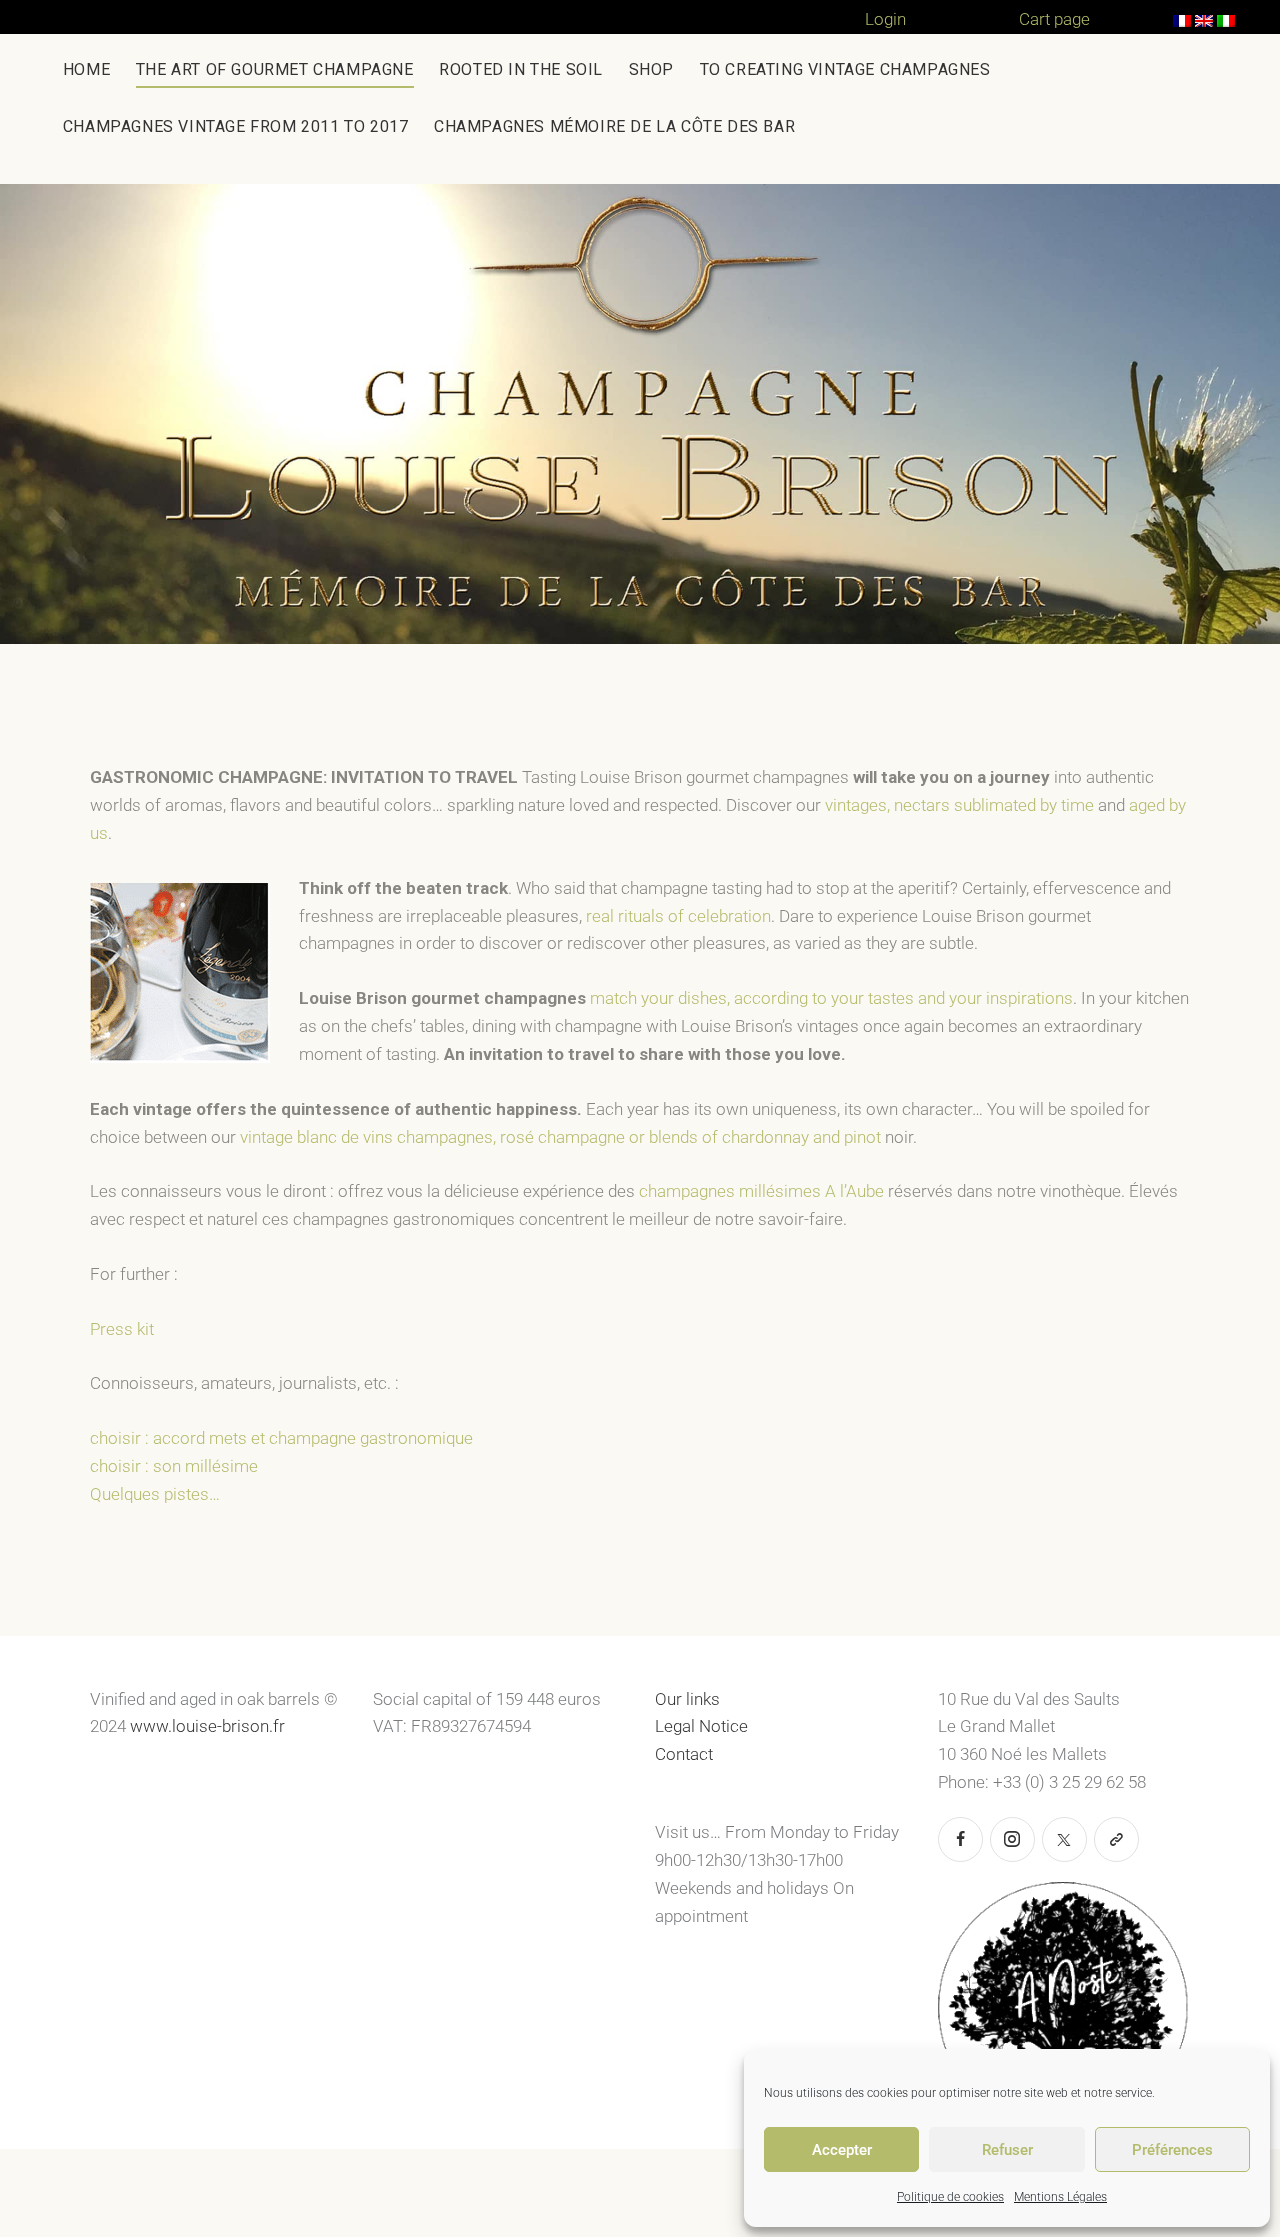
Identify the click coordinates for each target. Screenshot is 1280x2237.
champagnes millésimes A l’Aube (761, 1191)
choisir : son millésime (174, 1466)
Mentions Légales (1060, 2197)
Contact (684, 1754)
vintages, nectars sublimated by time (961, 805)
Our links (687, 1699)
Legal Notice (701, 1726)
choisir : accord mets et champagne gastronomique (281, 1438)
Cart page (1054, 19)
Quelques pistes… (155, 1494)
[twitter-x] (1064, 1839)
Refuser (1007, 2150)
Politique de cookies (950, 2197)
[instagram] (1012, 1839)
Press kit (122, 1329)
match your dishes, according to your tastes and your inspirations (831, 998)
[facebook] (960, 1839)
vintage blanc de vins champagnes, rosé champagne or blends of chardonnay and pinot (560, 1137)
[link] (1116, 1839)
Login (885, 19)
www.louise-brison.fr (207, 1726)
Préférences (1172, 2150)
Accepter (842, 2150)
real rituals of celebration (678, 916)
